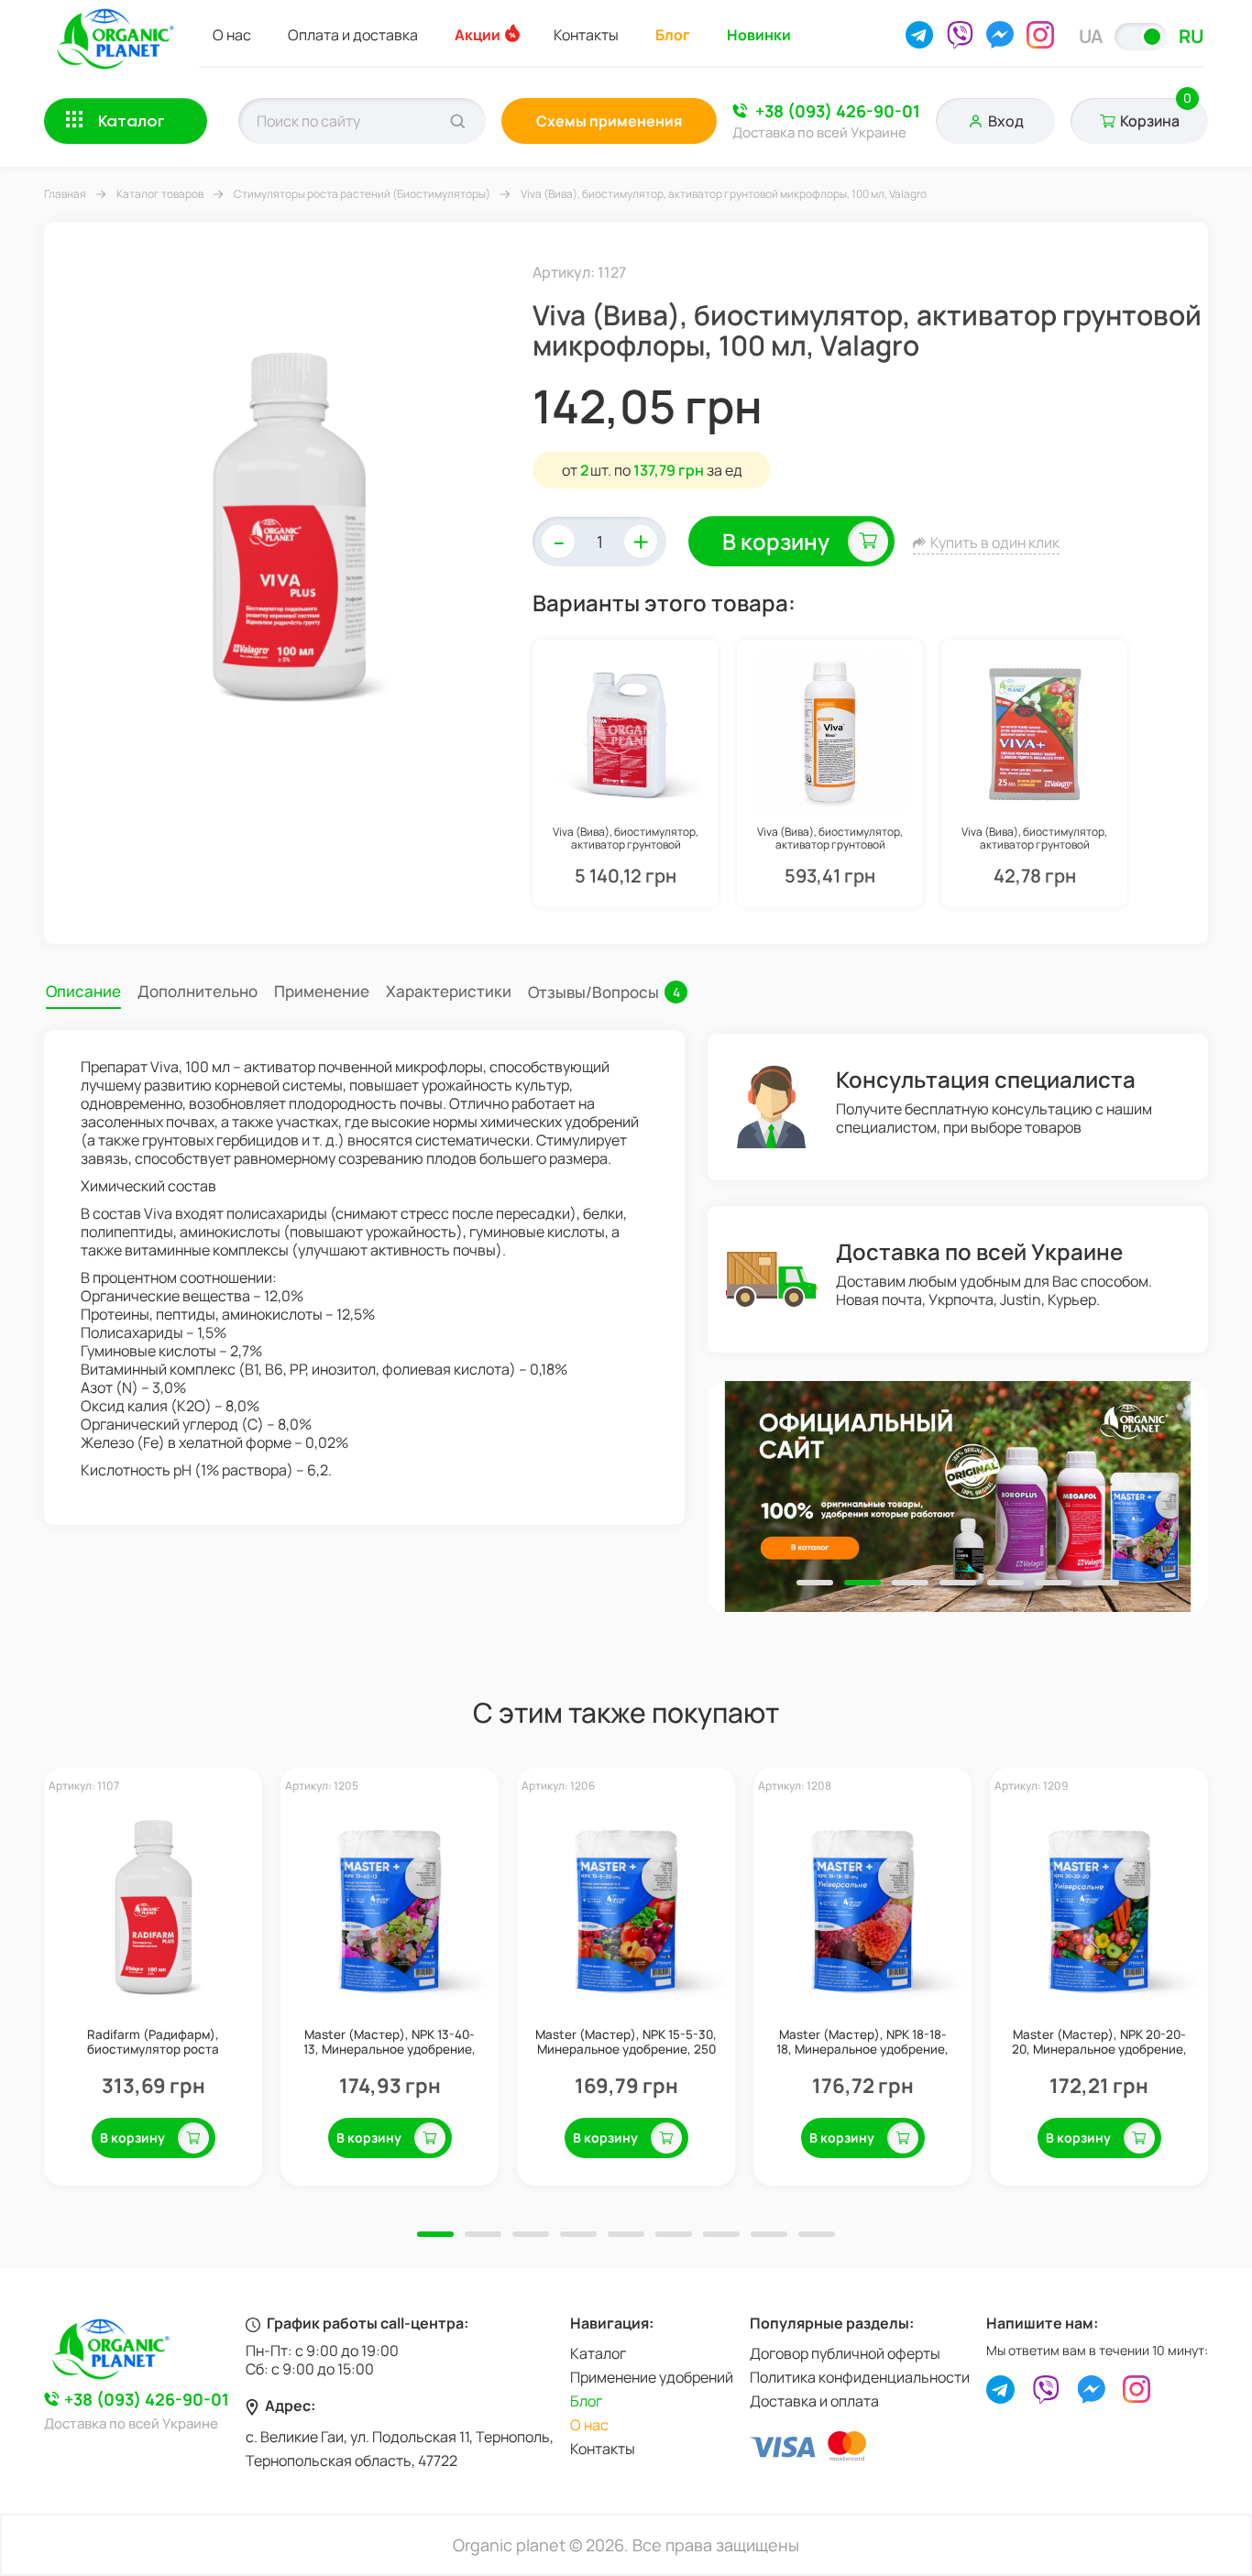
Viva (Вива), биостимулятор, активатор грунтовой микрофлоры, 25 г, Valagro (1034, 839)
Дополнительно (198, 991)
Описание (83, 991)
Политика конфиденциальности (860, 2377)
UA (1091, 36)
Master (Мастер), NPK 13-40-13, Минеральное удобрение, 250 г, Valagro (390, 2042)
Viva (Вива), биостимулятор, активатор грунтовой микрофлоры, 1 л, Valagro (830, 839)
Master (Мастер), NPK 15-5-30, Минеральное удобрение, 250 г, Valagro (626, 2042)
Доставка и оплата (814, 2401)
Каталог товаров (160, 194)
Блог (673, 35)
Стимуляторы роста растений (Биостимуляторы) (362, 194)
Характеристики (449, 991)
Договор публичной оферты (845, 2353)
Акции (478, 35)
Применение (322, 991)
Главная (65, 194)
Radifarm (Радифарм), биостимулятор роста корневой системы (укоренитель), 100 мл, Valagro (153, 2042)
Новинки (759, 35)
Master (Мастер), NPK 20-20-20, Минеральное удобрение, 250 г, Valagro (1099, 2042)
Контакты (586, 35)
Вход (1006, 121)
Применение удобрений (652, 2377)
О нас (232, 35)
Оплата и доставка (353, 35)
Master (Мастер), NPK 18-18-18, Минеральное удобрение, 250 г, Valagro (862, 2042)
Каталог (598, 2353)
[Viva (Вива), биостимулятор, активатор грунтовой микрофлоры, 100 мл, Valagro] (288, 521)
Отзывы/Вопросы (604, 992)
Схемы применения (609, 121)
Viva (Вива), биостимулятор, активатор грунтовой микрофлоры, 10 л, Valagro (626, 839)
